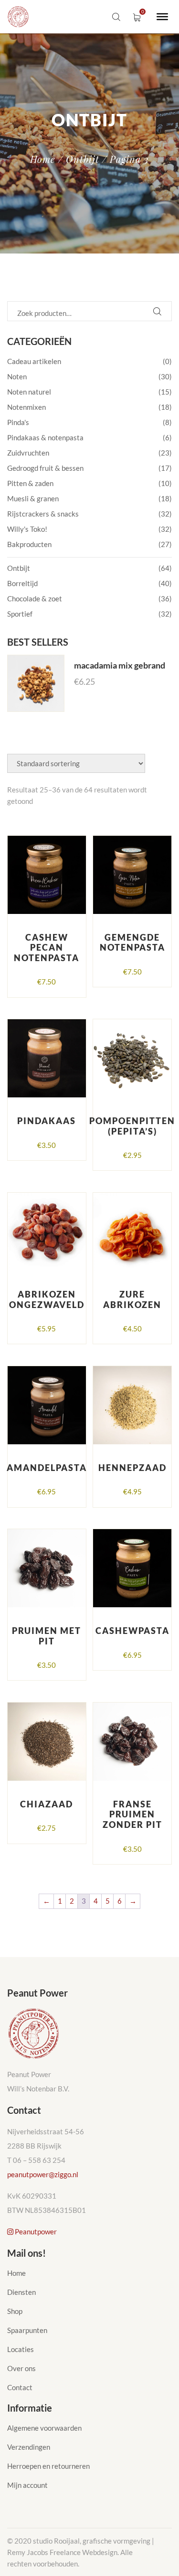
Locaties (21, 2349)
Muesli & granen (33, 498)
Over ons (21, 2368)
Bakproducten (29, 544)
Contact (20, 2387)
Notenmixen (26, 407)
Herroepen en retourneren (48, 2466)
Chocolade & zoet (35, 598)
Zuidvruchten (28, 453)
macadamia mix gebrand (120, 665)
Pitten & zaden (30, 483)
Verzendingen (29, 2447)
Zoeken (157, 311)
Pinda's (18, 422)
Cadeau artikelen (34, 361)
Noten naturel (29, 392)
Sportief (20, 614)
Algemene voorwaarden (44, 2428)
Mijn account (27, 2485)
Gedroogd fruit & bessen (45, 468)
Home (43, 159)
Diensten (21, 2292)
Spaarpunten (27, 2330)
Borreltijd (22, 583)
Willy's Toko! (27, 529)
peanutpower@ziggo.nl (43, 2174)
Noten (17, 376)
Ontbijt (83, 159)
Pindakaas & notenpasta (45, 437)
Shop (15, 2311)
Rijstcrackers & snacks (43, 514)
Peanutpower (35, 2231)
